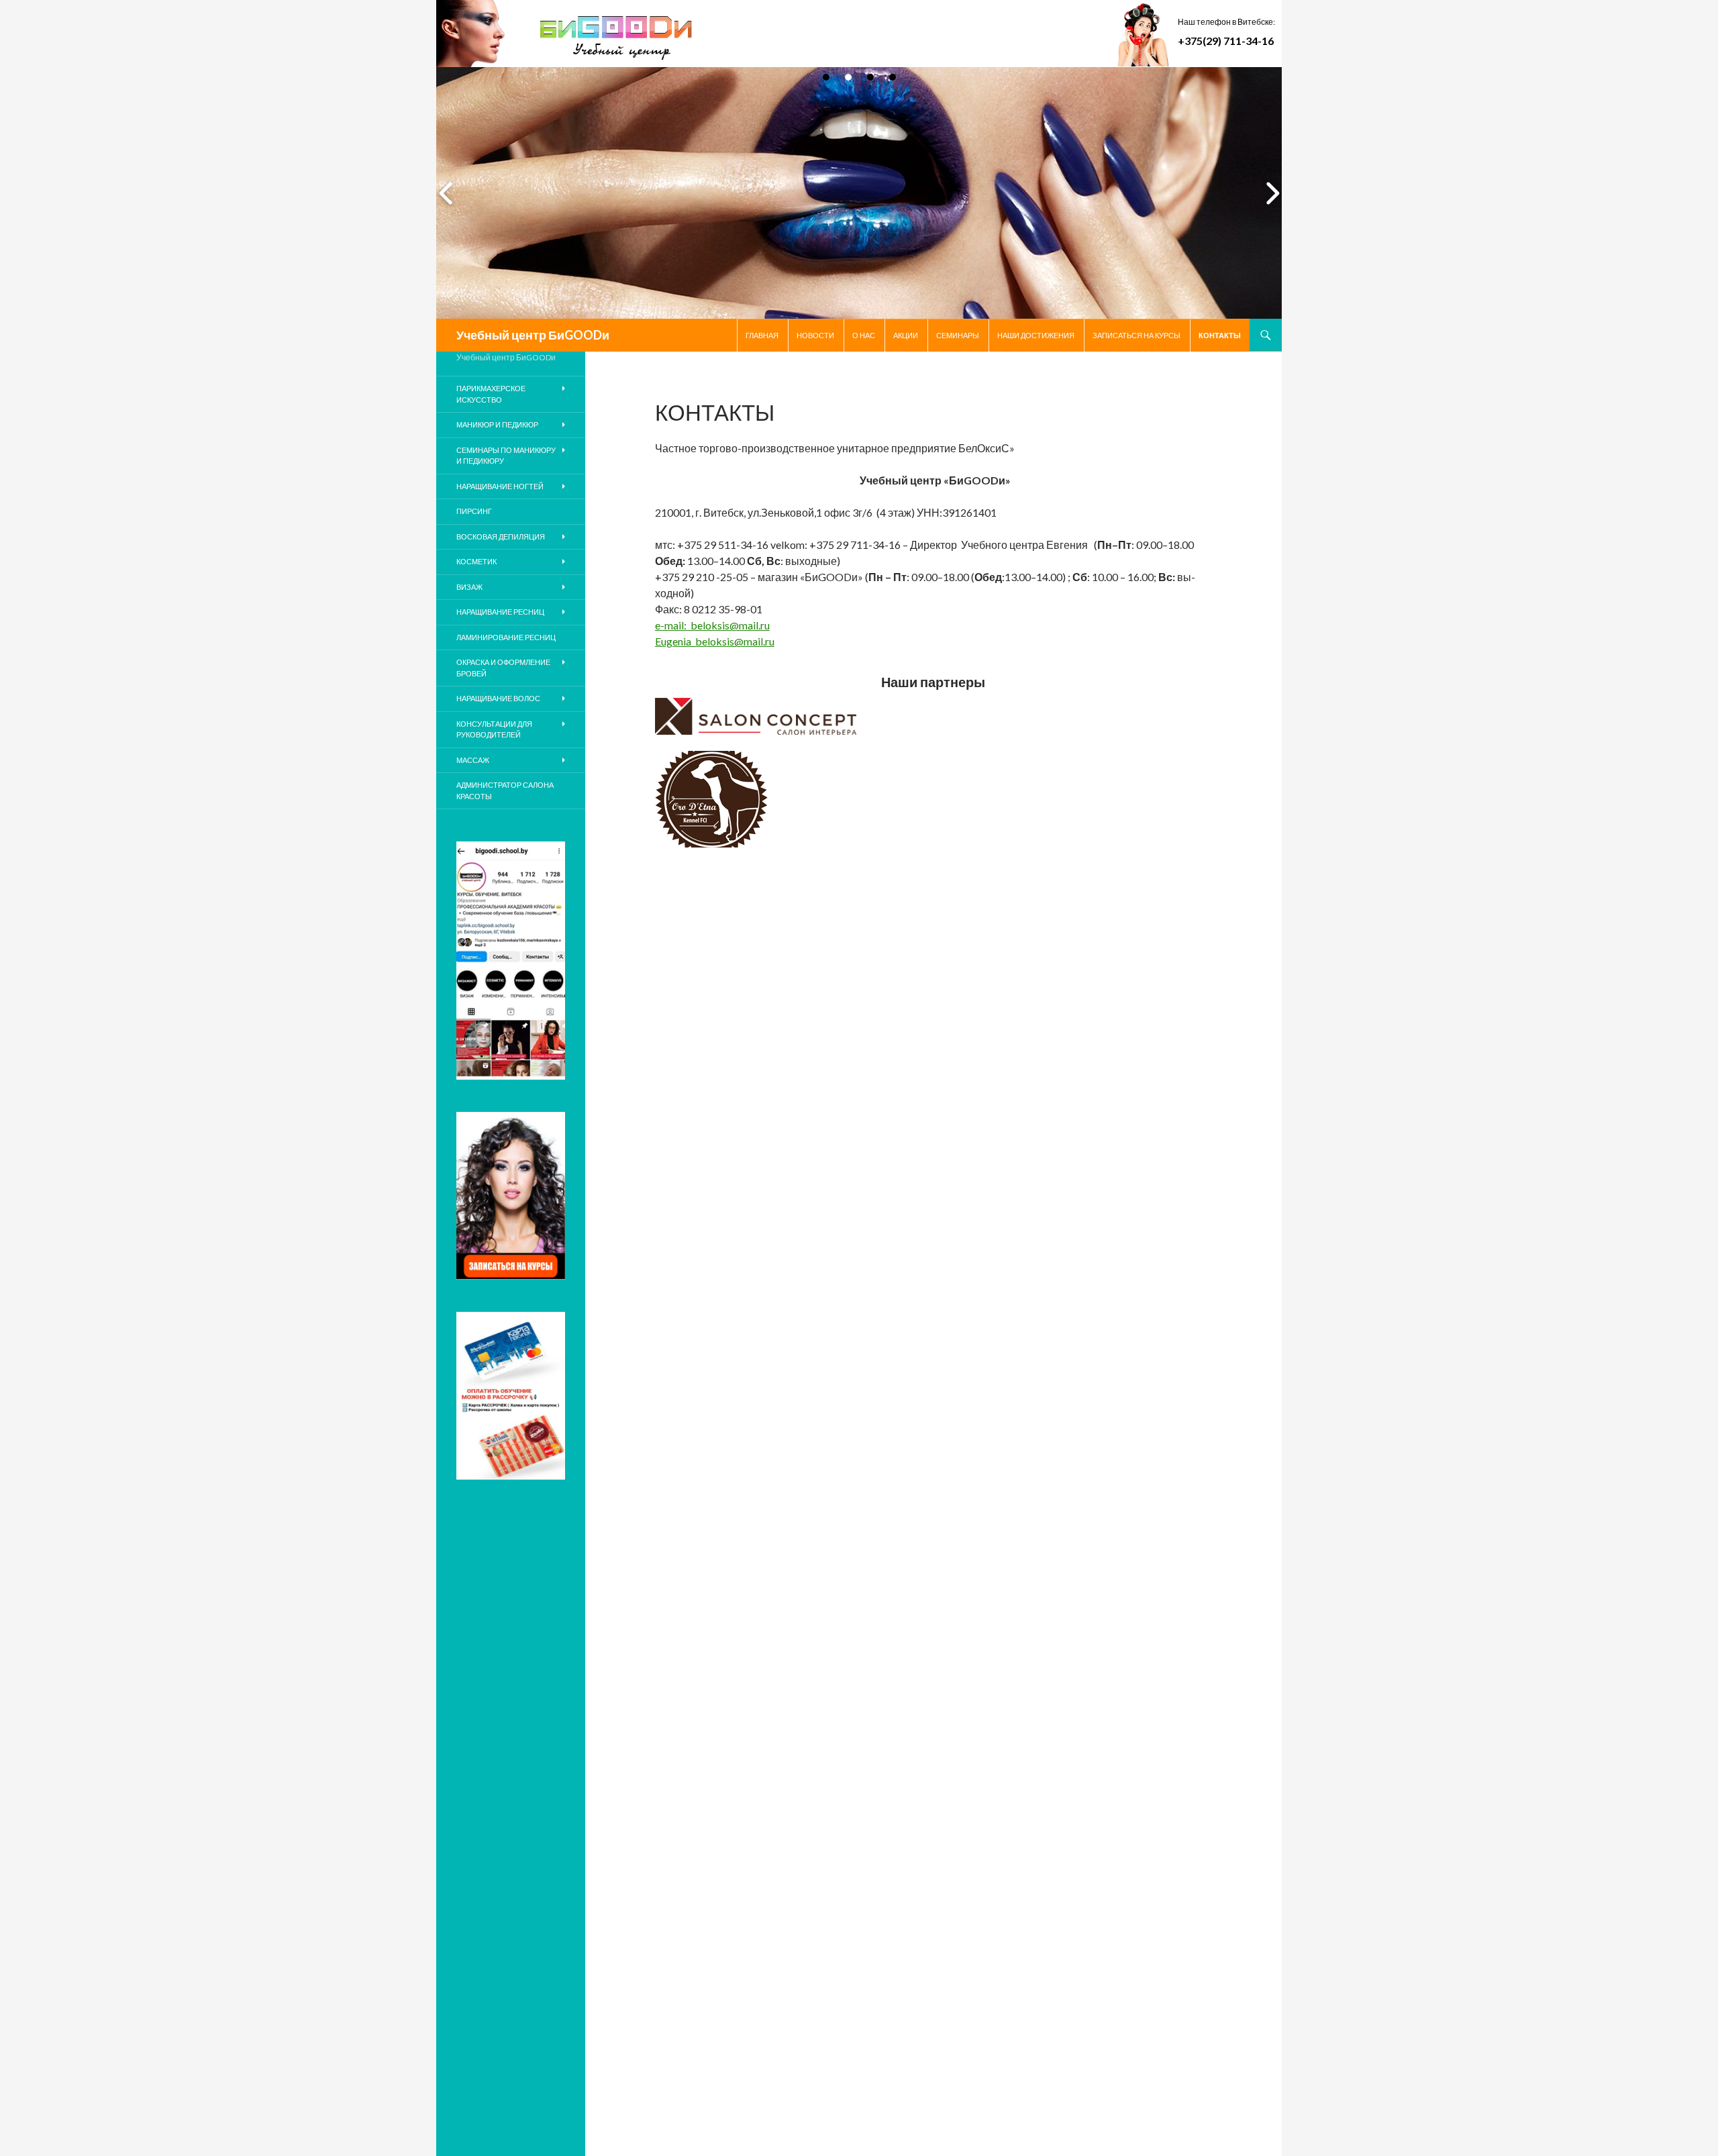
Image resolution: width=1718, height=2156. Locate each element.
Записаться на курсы (1136, 335)
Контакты (1220, 335)
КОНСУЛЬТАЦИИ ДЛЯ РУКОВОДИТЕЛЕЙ (494, 729)
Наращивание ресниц (500, 612)
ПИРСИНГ (474, 511)
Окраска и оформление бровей (503, 668)
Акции (906, 335)
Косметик (476, 561)
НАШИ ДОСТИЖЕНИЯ (1036, 335)
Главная (762, 335)
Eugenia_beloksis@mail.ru (715, 641)
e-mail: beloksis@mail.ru (712, 625)
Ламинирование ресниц (506, 637)
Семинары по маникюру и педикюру (506, 456)
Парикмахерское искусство (491, 394)
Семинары (958, 335)
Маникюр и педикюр (497, 424)
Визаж (469, 587)
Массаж (473, 760)
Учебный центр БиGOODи (533, 335)
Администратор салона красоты (505, 790)
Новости (815, 335)
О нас (864, 335)
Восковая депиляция (501, 536)
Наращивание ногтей (500, 486)
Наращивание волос (498, 698)
